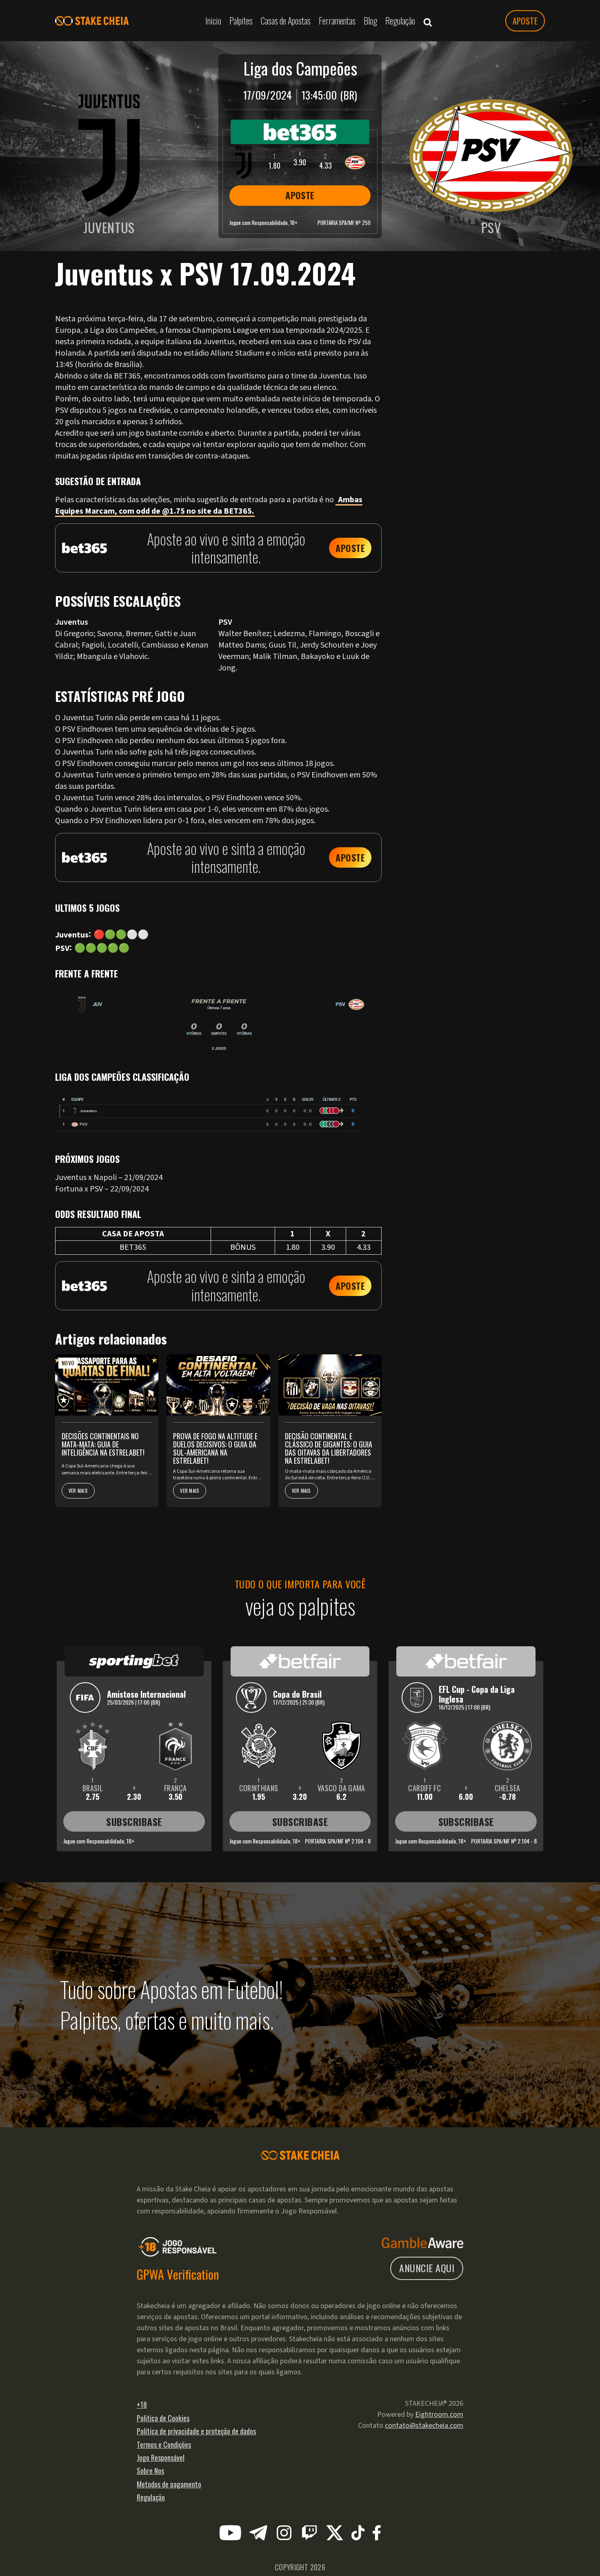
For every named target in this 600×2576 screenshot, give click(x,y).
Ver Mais (78, 1491)
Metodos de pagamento (169, 2484)
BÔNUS (243, 1247)
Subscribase (134, 1821)
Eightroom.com (439, 2415)
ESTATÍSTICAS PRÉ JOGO (466, 302)
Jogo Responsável (161, 2458)
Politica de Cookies (163, 2418)
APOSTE (525, 21)
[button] (428, 21)
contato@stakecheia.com (424, 2426)
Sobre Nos (150, 2471)
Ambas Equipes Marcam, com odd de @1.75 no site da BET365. (209, 505)
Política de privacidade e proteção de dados (196, 2431)
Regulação (151, 2497)
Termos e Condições (164, 2445)
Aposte (350, 548)
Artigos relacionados (461, 314)
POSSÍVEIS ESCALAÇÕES (465, 291)
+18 (142, 2405)
